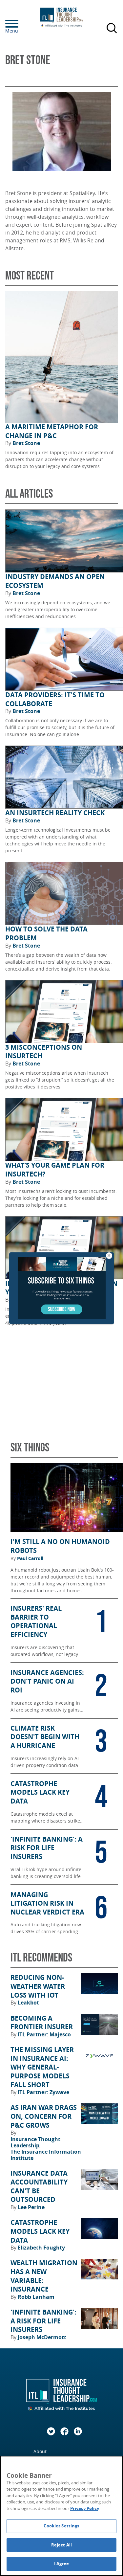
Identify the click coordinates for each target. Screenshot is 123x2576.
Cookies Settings (61, 2526)
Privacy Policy (85, 2508)
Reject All (61, 2545)
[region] (61, 2516)
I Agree (62, 2564)
